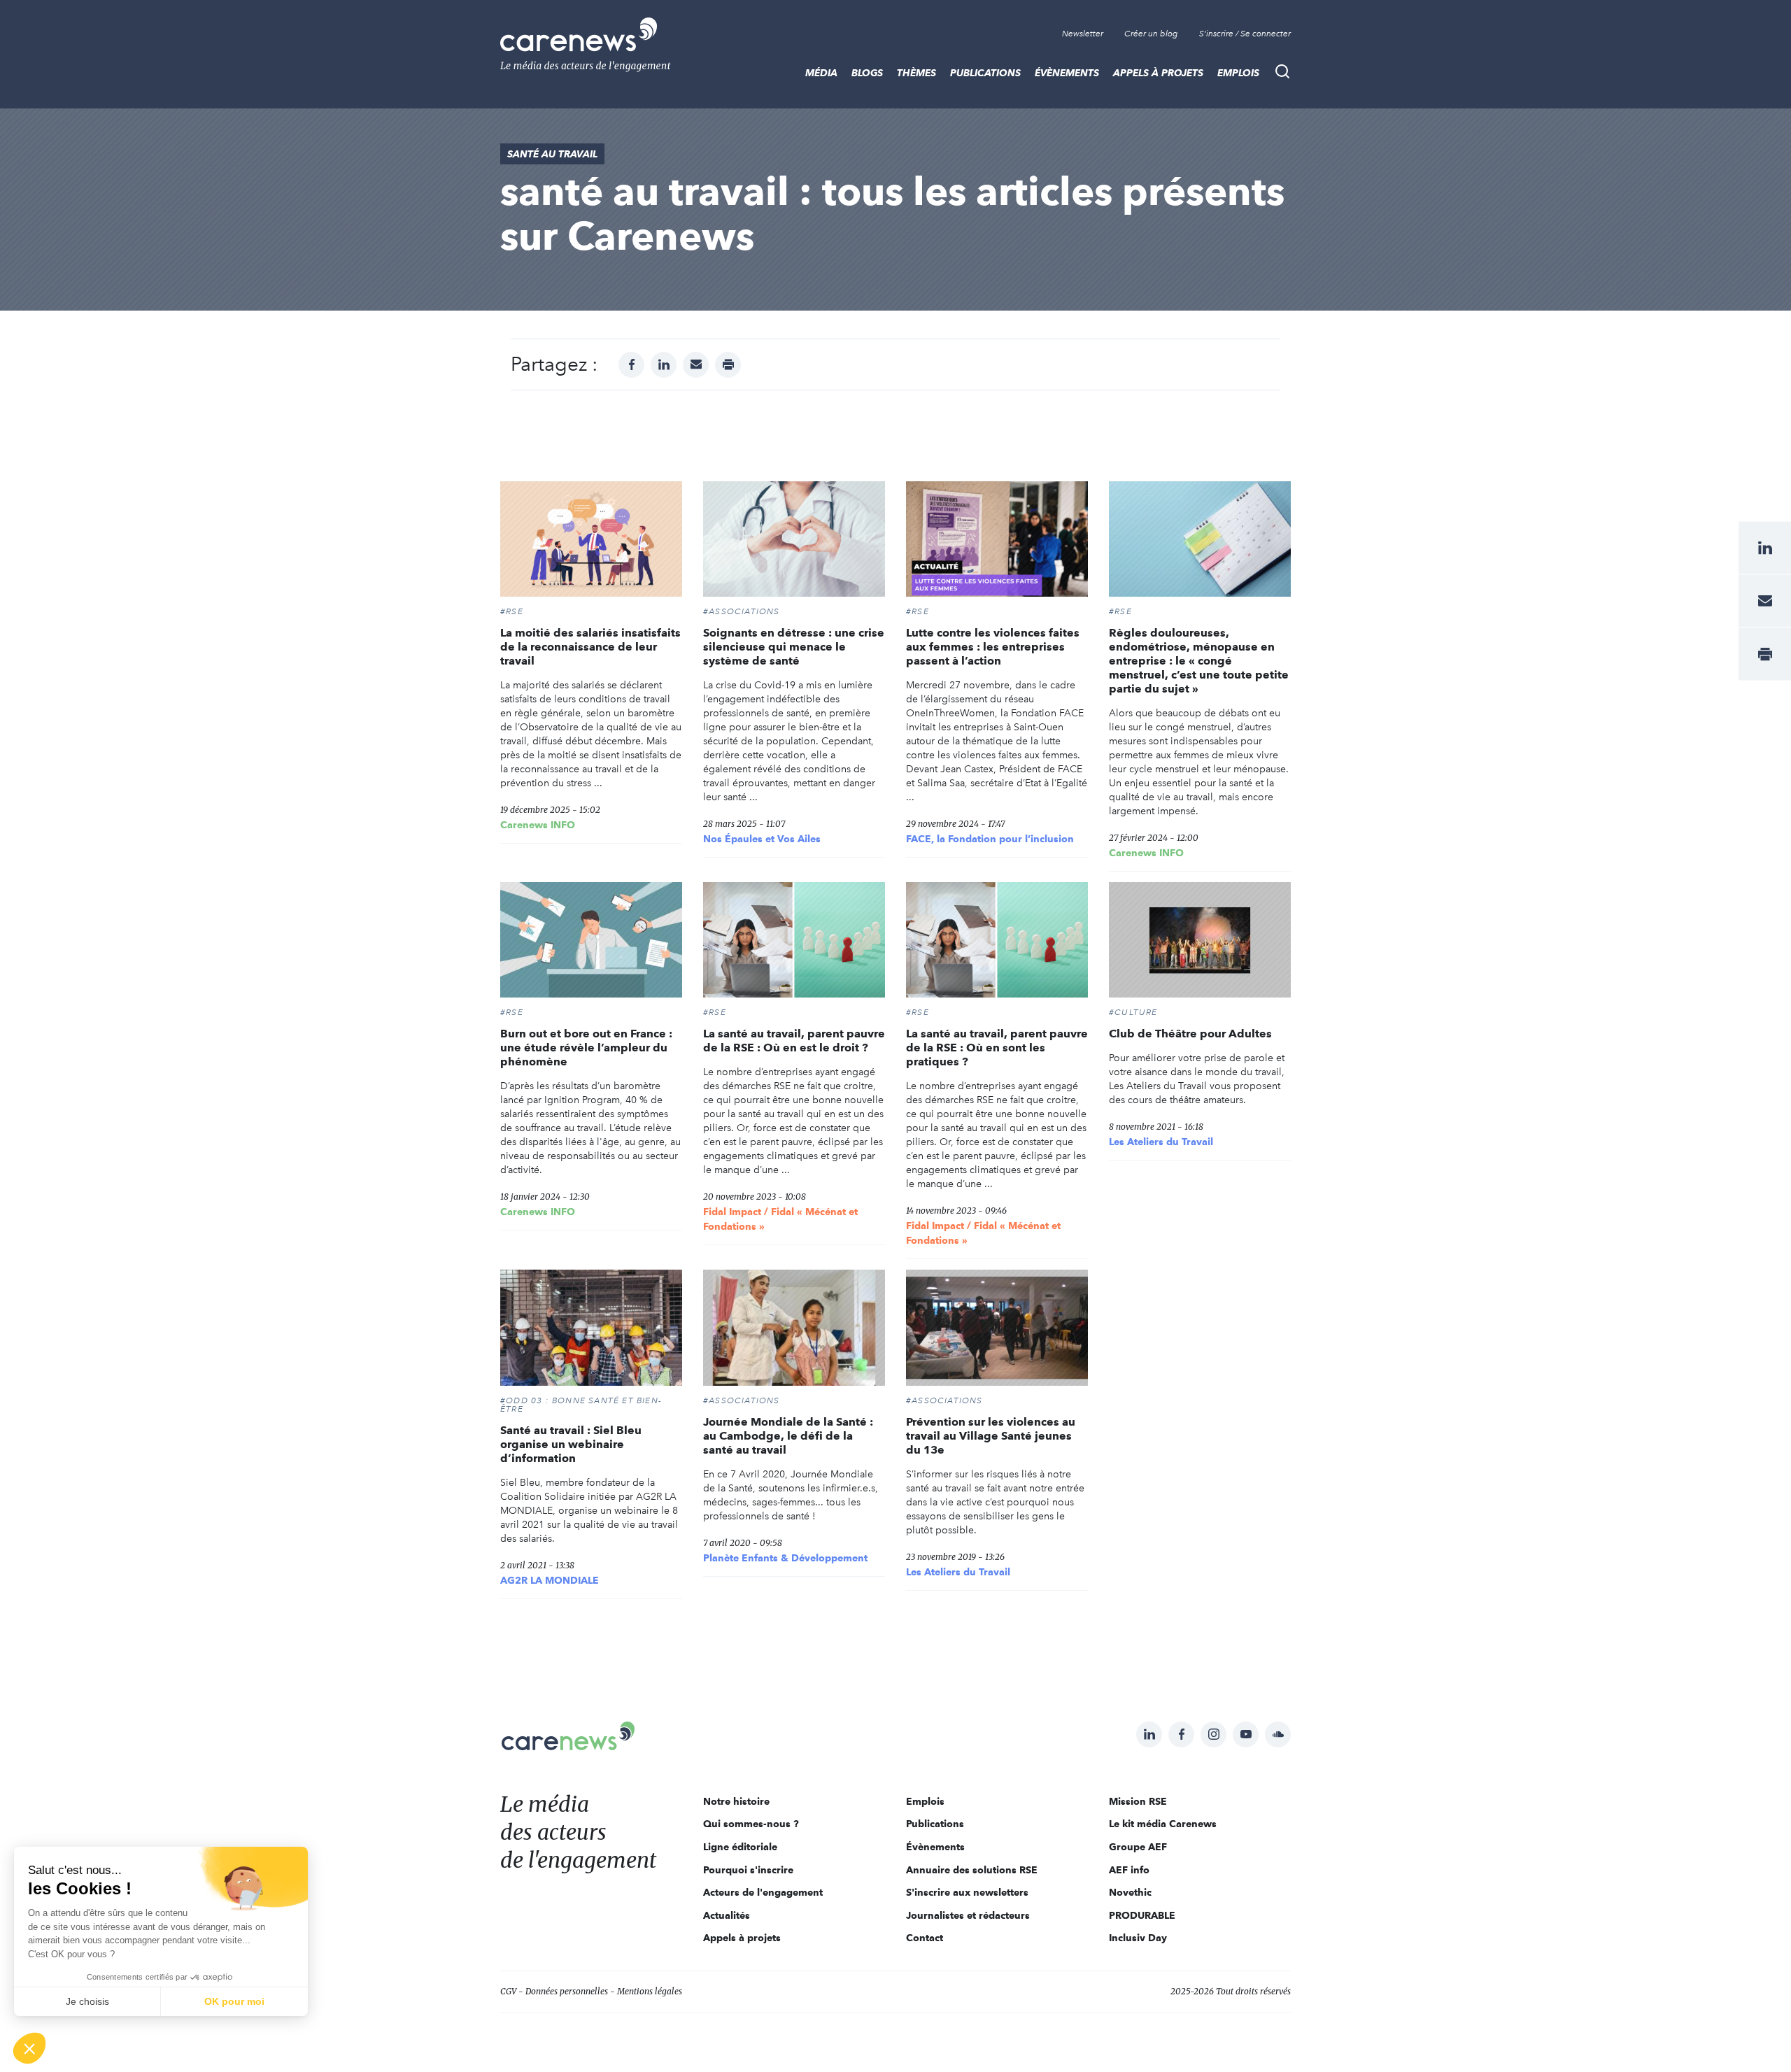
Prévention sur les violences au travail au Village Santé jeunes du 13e (991, 1436)
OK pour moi (234, 2001)
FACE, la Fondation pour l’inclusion (990, 839)
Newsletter (1083, 34)
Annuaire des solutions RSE (972, 1870)
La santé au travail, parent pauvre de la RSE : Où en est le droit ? (794, 1041)
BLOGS (867, 73)
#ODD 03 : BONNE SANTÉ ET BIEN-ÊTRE (581, 1405)
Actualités (727, 1915)
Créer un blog (1151, 34)
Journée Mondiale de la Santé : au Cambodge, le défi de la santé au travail (788, 1436)
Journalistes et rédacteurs (968, 1915)
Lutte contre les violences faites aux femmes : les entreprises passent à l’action (993, 647)
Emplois (1238, 73)
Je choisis (87, 2001)
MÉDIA (821, 73)
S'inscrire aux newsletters (967, 1892)
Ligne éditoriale (740, 1847)
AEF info (1129, 1870)
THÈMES (916, 73)
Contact (925, 1938)
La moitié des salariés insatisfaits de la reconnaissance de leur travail (590, 647)
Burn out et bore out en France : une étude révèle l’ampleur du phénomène (586, 1048)
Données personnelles (567, 1991)
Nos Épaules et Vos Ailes (762, 839)
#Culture (1133, 1012)
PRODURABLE (1142, 1915)
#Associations (742, 611)
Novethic (1130, 1892)
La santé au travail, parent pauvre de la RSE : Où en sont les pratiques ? (997, 1048)
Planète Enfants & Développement (785, 1558)
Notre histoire (736, 1801)
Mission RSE (1138, 1801)
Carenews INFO (538, 825)
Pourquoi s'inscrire (748, 1870)
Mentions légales (650, 1991)
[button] (29, 2048)
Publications (985, 73)
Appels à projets (1158, 73)
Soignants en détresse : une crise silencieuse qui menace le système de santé (794, 647)
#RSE (512, 611)
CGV (508, 1991)
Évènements (1067, 73)
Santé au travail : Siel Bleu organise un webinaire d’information (571, 1444)
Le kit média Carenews (1163, 1824)
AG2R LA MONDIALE (550, 1580)
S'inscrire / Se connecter (1245, 34)
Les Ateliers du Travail (1161, 1142)
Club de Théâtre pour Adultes (1190, 1034)
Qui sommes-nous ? (751, 1824)
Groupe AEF (1138, 1847)
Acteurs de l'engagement (763, 1892)
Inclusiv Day (1138, 1938)
